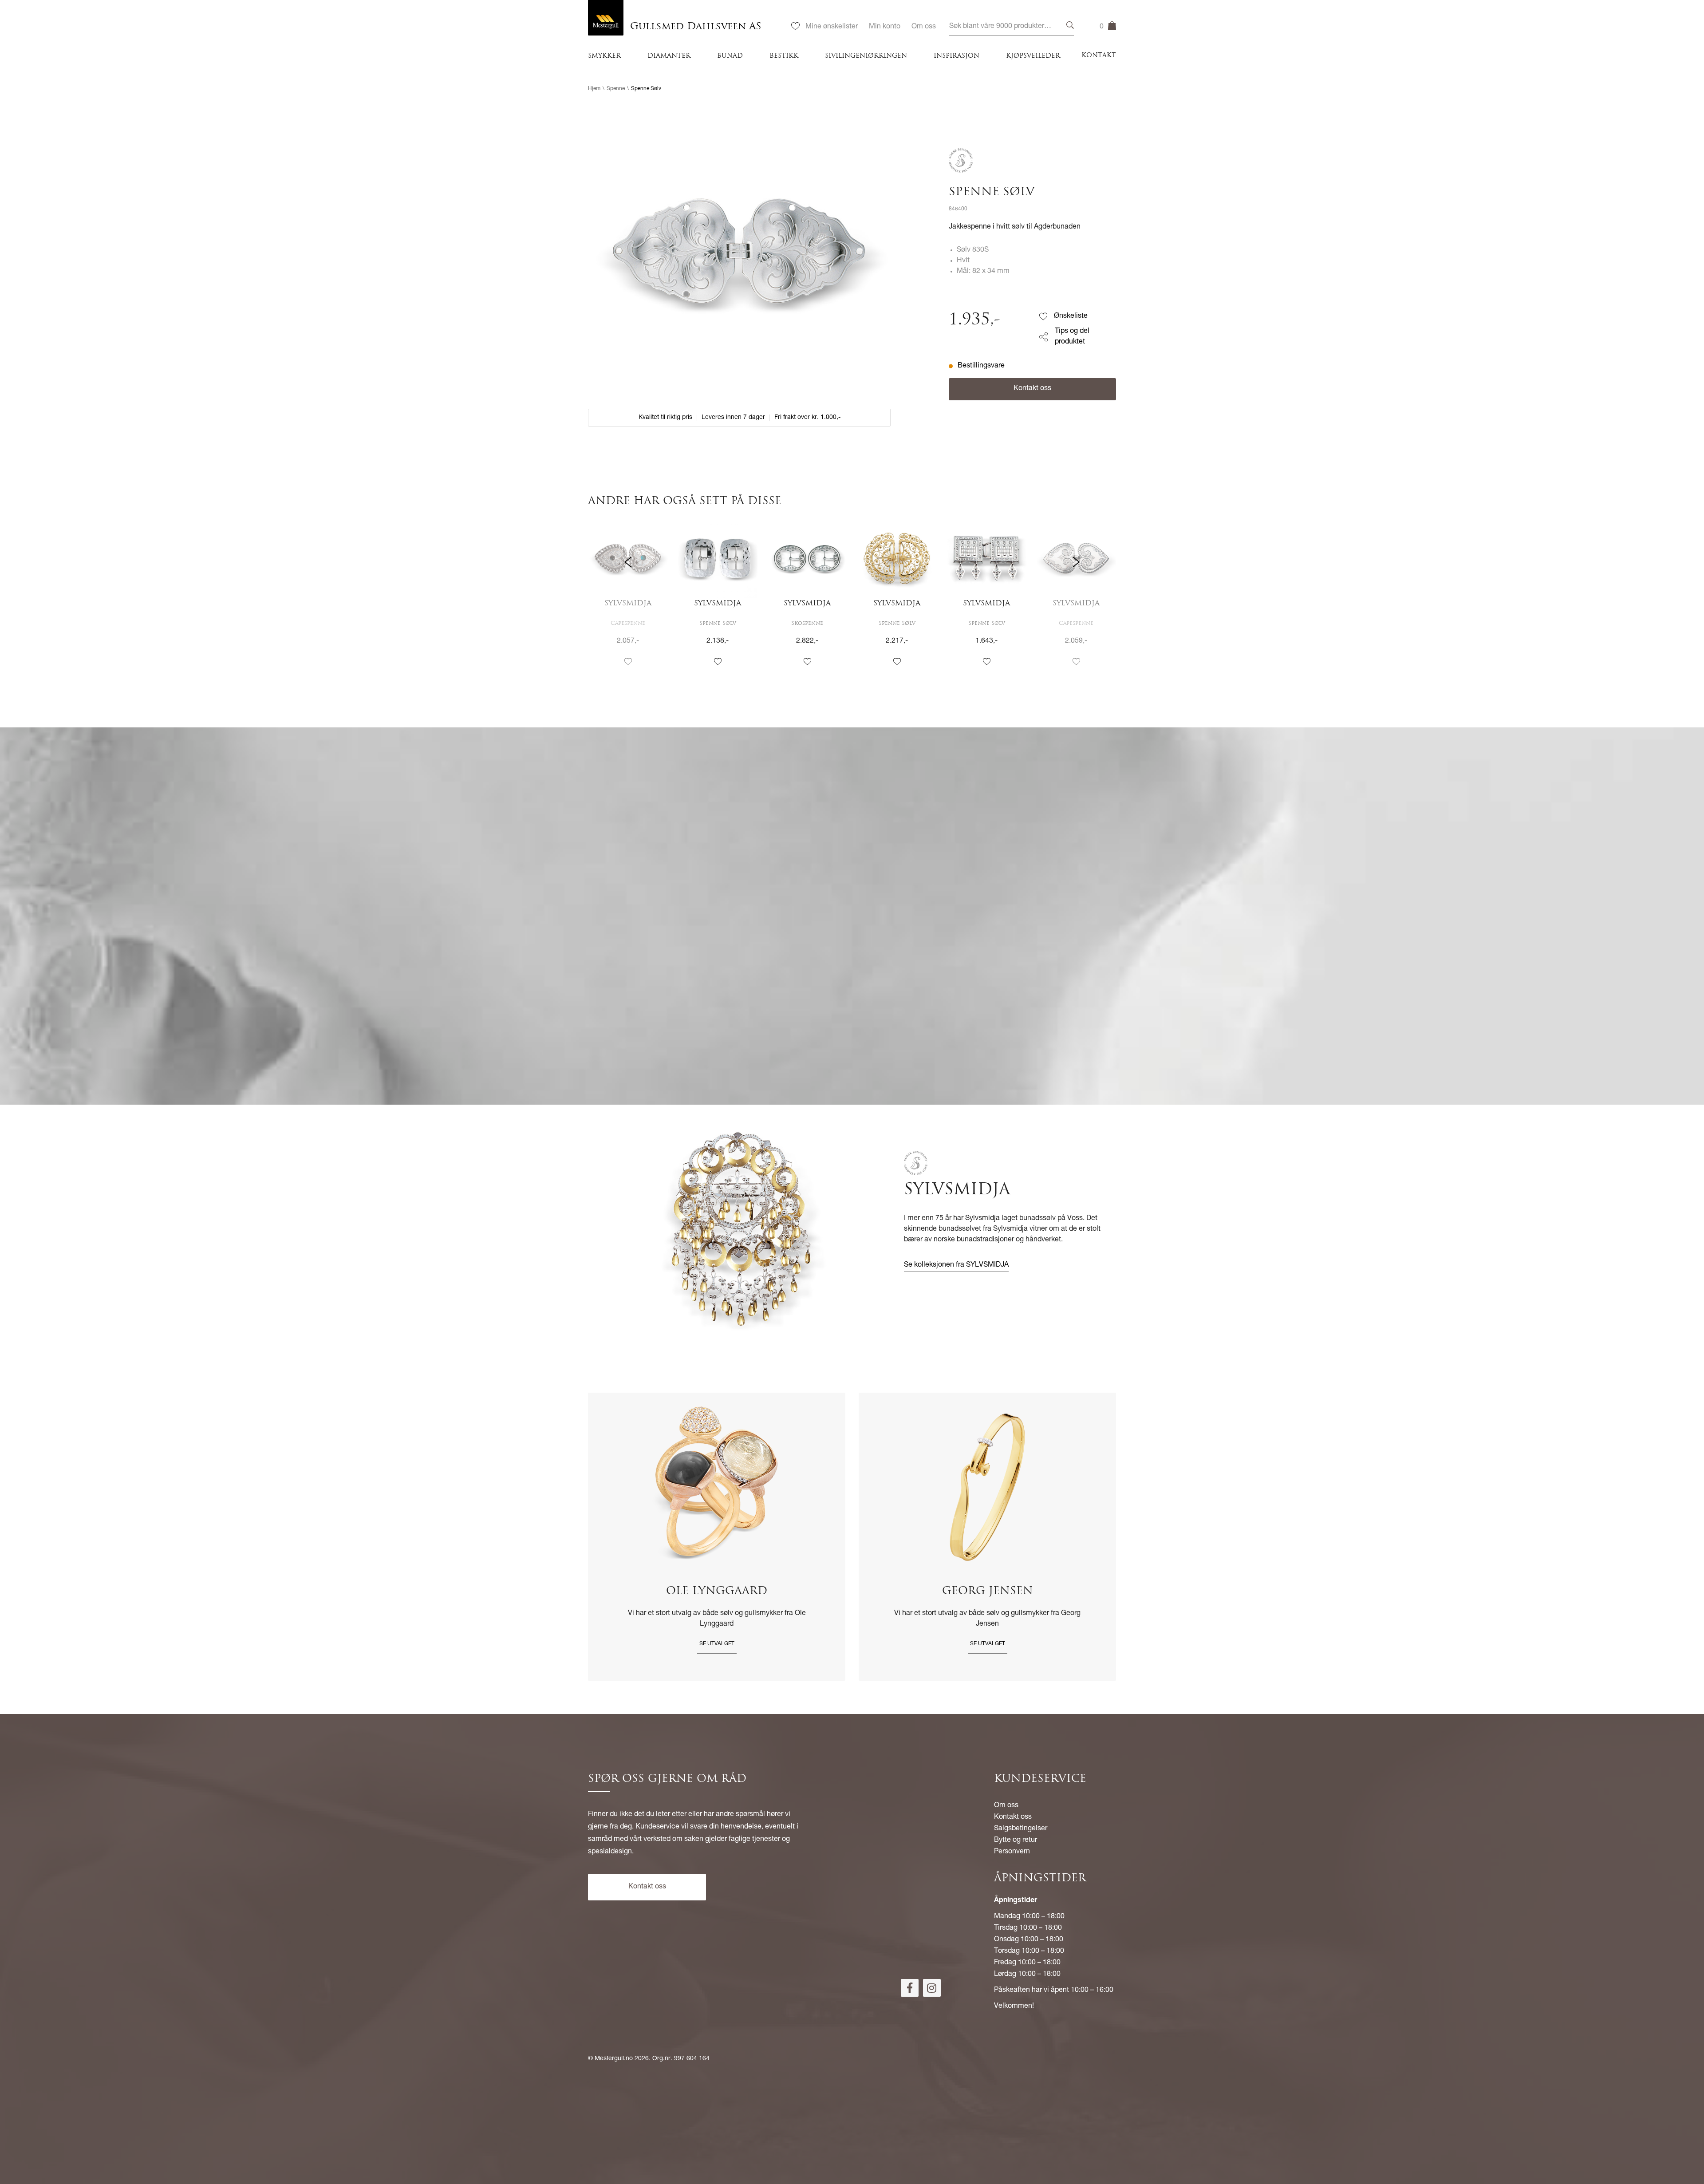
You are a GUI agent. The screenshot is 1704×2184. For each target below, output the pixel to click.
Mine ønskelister (832, 27)
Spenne (616, 89)
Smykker (604, 56)
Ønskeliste (1071, 316)
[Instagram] (932, 1988)
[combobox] (1012, 27)
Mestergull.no (614, 2059)
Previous (628, 601)
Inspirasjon (957, 56)
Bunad (730, 56)
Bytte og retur (1016, 1840)
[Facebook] (910, 1988)
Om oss (924, 27)
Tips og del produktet (1072, 337)
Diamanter (669, 56)
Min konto (885, 27)
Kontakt (1099, 56)
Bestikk (784, 56)
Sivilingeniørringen (866, 56)
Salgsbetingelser (1021, 1829)
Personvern (1012, 1852)
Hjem (594, 89)
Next (1076, 601)
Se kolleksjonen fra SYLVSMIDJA (956, 1265)
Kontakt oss (1032, 389)
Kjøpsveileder (1033, 56)
